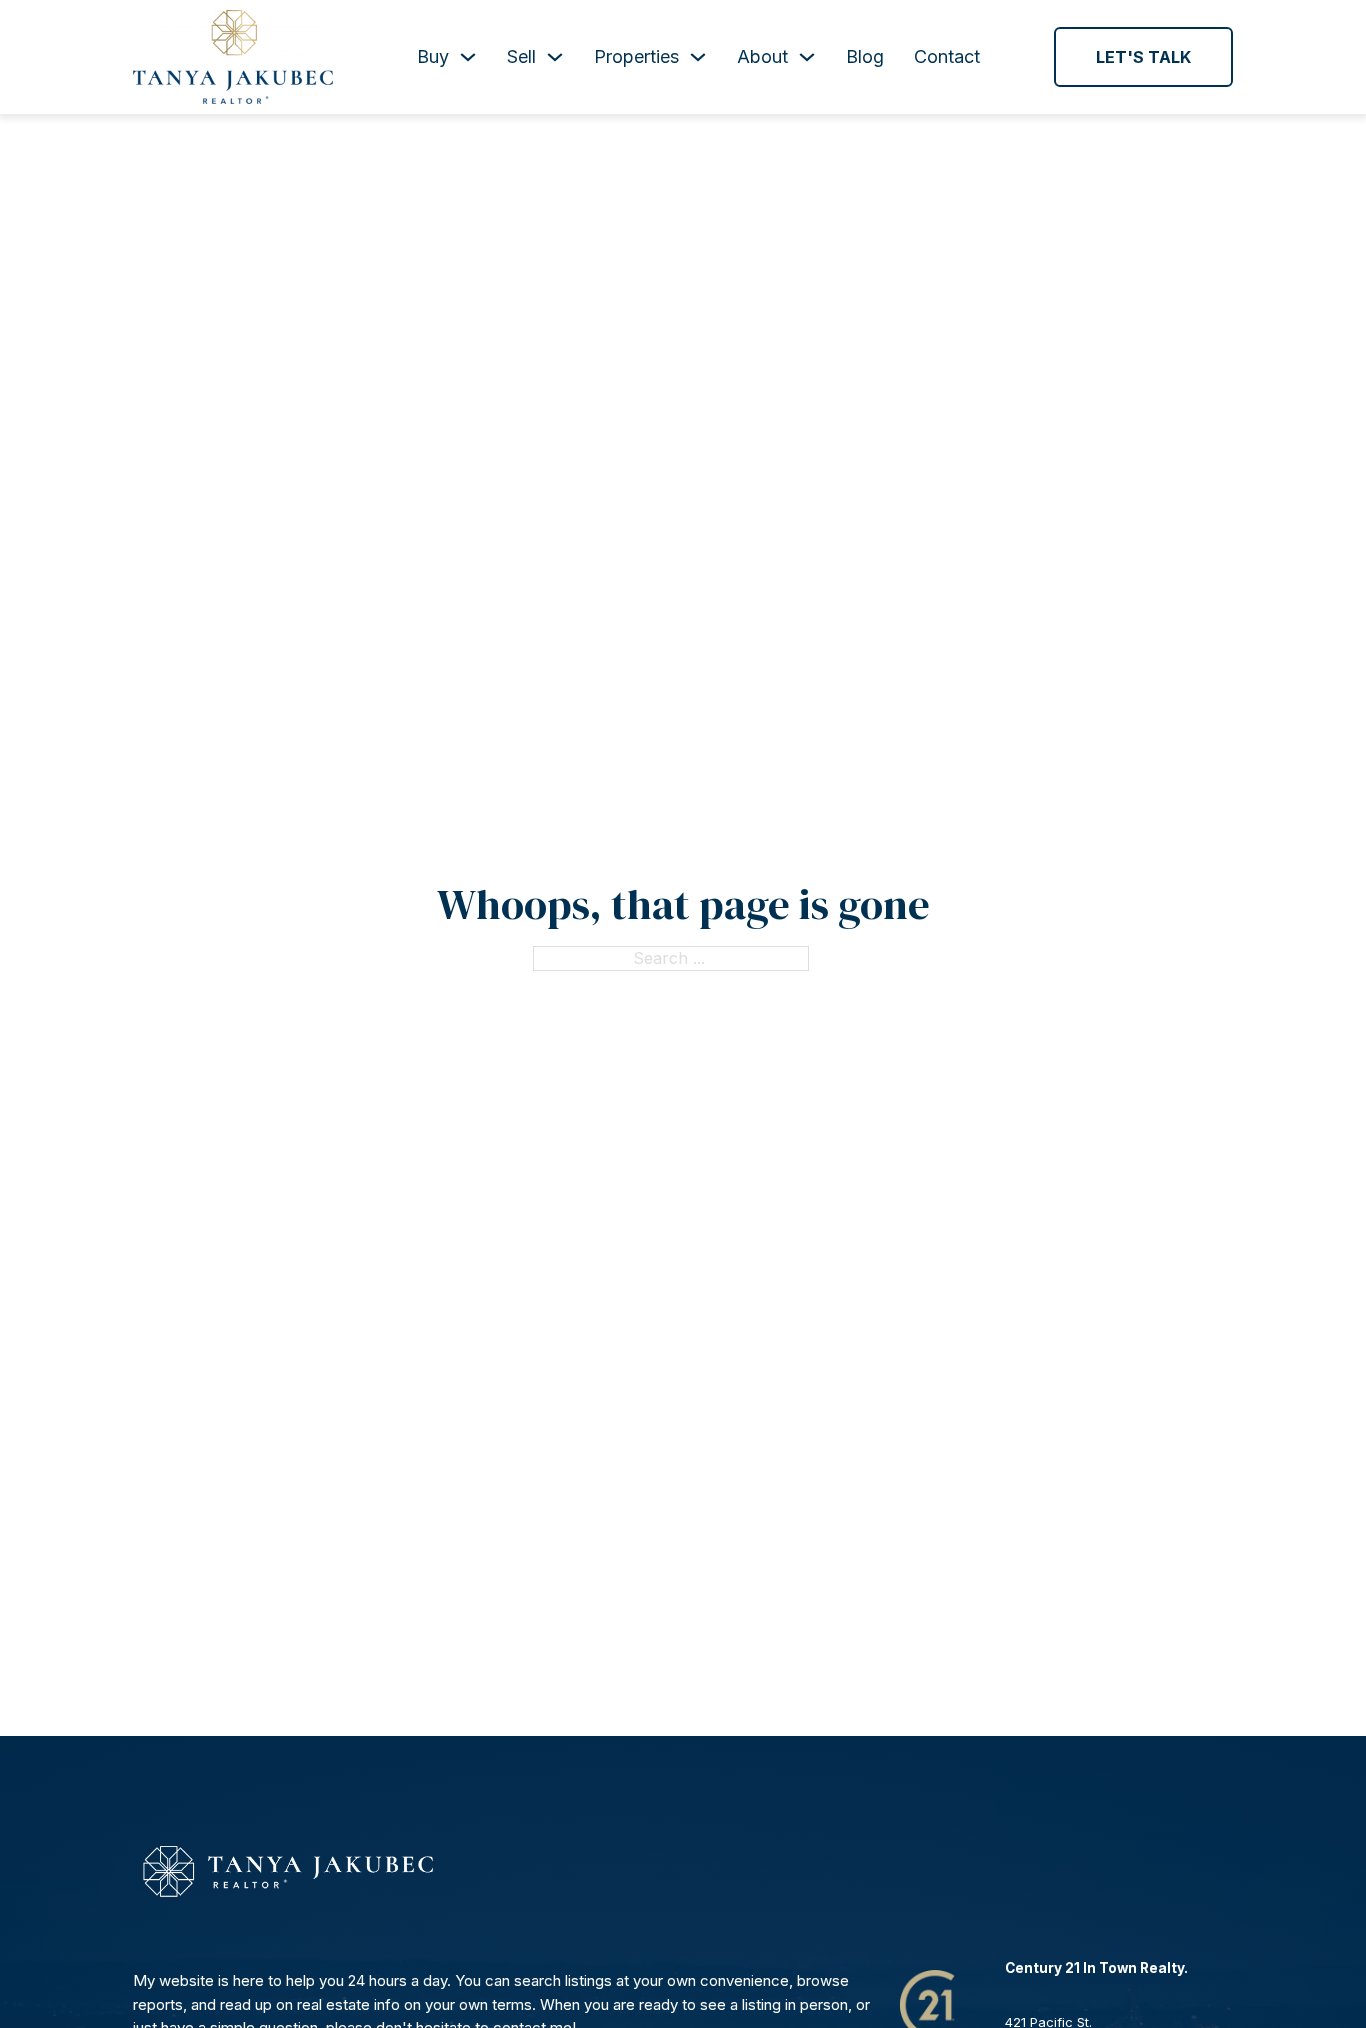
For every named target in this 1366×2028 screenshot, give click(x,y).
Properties (636, 56)
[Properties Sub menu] (698, 57)
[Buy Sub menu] (468, 57)
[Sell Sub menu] (555, 57)
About (762, 56)
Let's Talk (1143, 57)
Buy (433, 56)
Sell (521, 56)
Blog (865, 56)
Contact (947, 56)
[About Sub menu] (807, 57)
